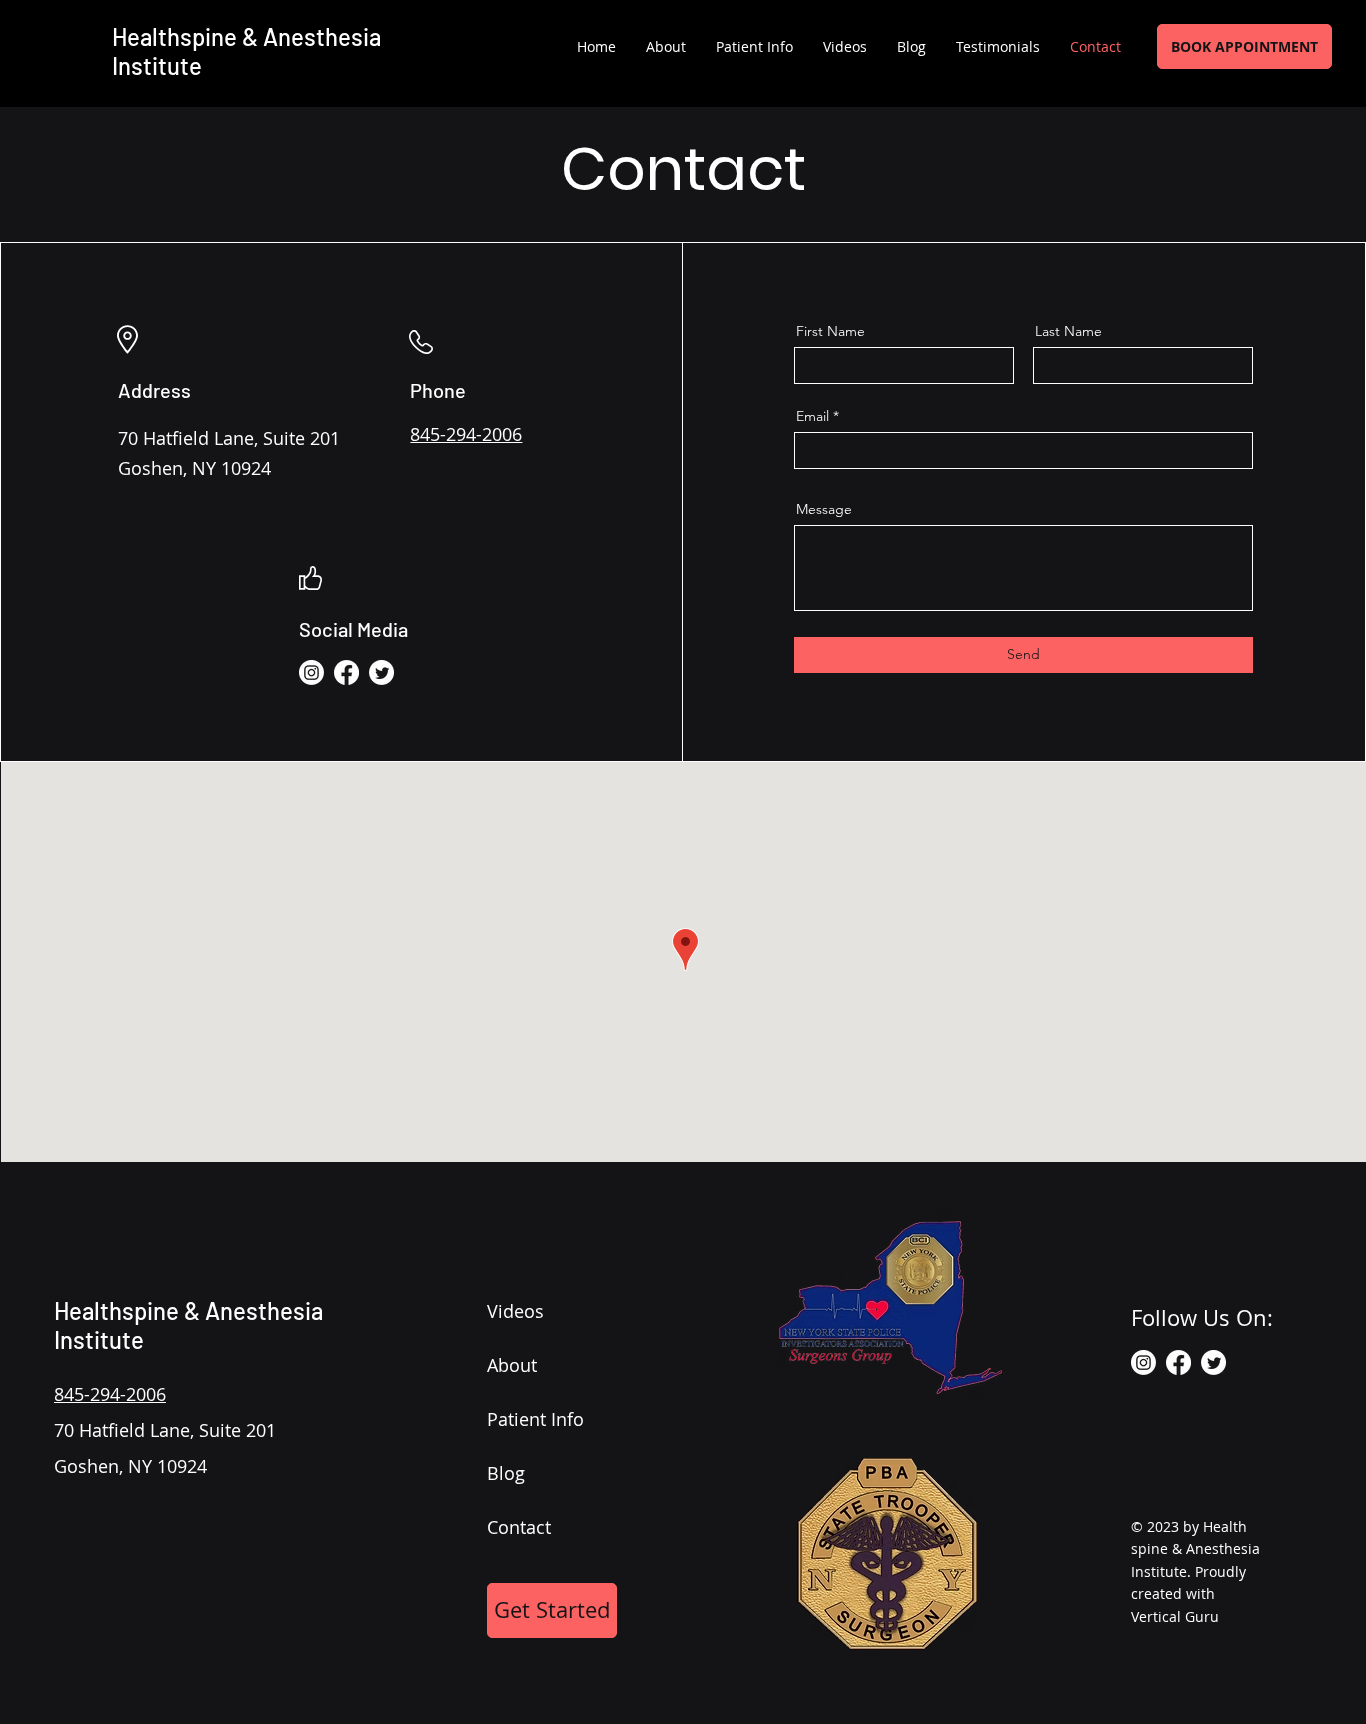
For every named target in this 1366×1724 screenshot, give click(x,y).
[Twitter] (381, 672)
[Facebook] (346, 672)
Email (812, 416)
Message (824, 509)
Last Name (1068, 331)
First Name (830, 331)
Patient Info (535, 1419)
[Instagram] (311, 672)
